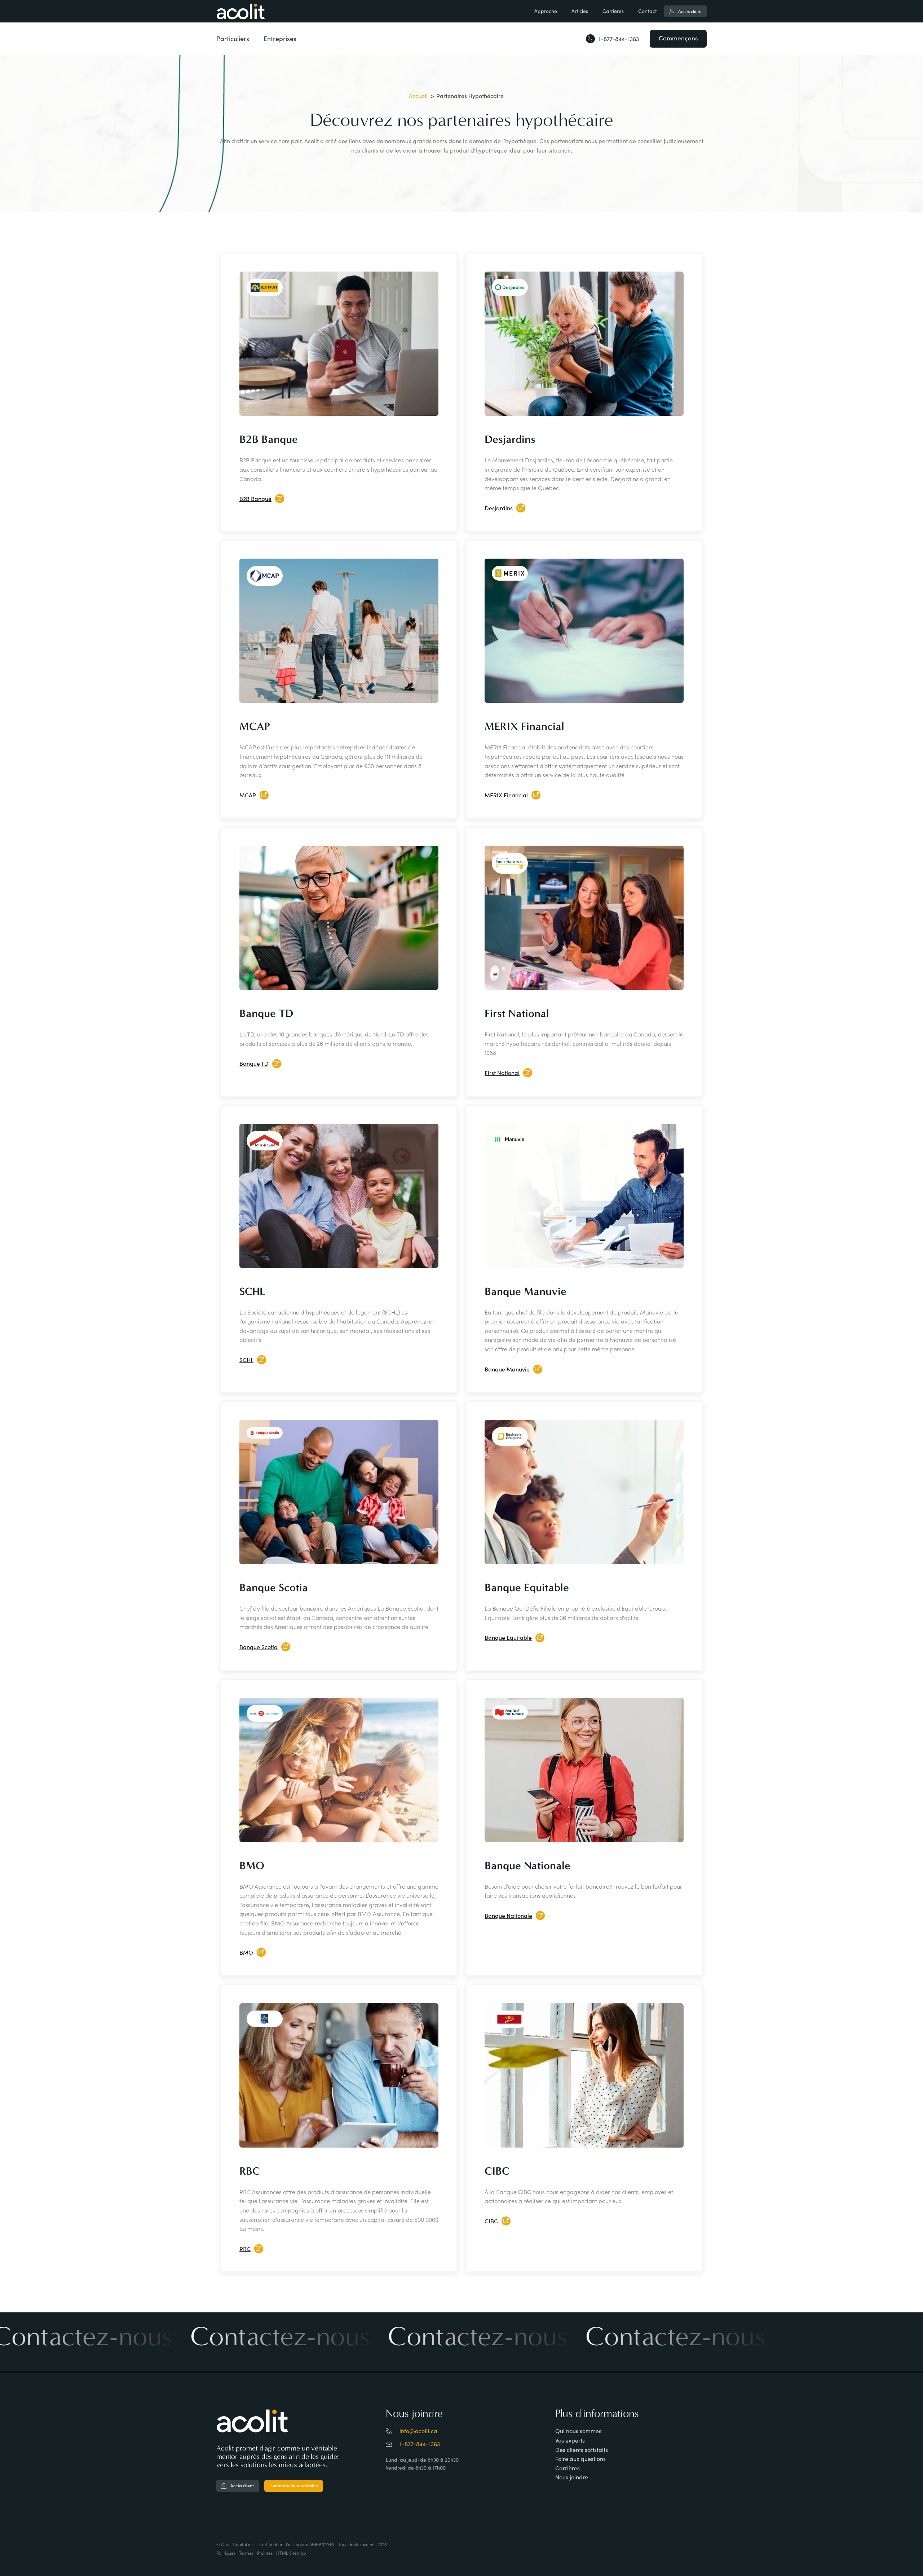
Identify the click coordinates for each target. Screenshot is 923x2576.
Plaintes (265, 2553)
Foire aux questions (580, 2459)
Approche (546, 11)
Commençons (678, 38)
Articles (580, 11)
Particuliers (233, 39)
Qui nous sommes (578, 2431)
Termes (246, 2553)
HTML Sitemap (291, 2553)
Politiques (226, 2553)
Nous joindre (572, 2477)
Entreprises (280, 39)
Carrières (613, 11)
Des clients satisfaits (582, 2450)
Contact (648, 11)
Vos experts (570, 2440)
